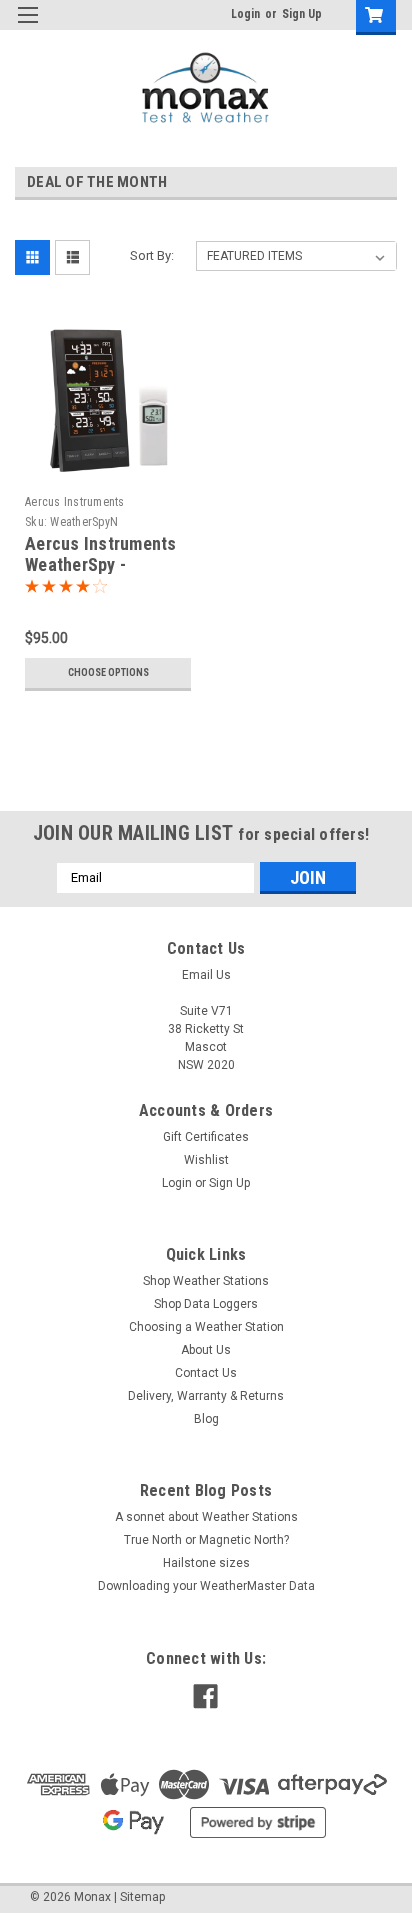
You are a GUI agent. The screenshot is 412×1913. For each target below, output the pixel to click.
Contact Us (206, 1373)
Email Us (206, 975)
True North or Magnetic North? (206, 1540)
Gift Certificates (206, 1137)
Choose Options (108, 672)
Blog (206, 1419)
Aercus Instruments (75, 502)
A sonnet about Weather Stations (206, 1517)
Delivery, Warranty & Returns (206, 1396)
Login (245, 14)
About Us (206, 1350)
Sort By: (152, 255)
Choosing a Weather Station (206, 1327)
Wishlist (206, 1160)
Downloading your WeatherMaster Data (206, 1586)
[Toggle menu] (27, 27)
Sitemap (142, 1897)
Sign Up (302, 14)
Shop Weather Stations (206, 1281)
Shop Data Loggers (206, 1304)
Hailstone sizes (206, 1563)
